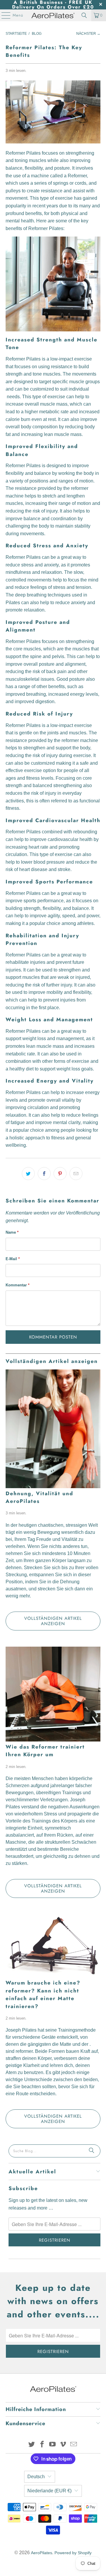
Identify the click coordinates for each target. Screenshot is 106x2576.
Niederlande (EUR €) (49, 2491)
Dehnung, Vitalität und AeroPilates (39, 1497)
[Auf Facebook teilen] (44, 1174)
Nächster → (88, 34)
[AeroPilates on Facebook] (42, 2445)
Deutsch (36, 2477)
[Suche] (92, 2151)
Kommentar (18, 1285)
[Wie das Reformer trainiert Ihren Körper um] (53, 1694)
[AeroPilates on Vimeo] (63, 2445)
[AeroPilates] (53, 15)
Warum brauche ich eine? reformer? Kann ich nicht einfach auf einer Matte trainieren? (43, 1994)
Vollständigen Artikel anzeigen (53, 1621)
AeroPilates (42, 2553)
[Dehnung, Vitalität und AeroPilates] (53, 1429)
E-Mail (13, 1259)
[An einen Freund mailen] (76, 1174)
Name (12, 1232)
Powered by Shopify (73, 2553)
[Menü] (3, 15)
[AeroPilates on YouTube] (53, 2445)
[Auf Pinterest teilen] (60, 1174)
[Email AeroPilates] (74, 2445)
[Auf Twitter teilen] (28, 1174)
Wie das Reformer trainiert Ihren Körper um (45, 1751)
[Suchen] (84, 15)
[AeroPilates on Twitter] (32, 2445)
